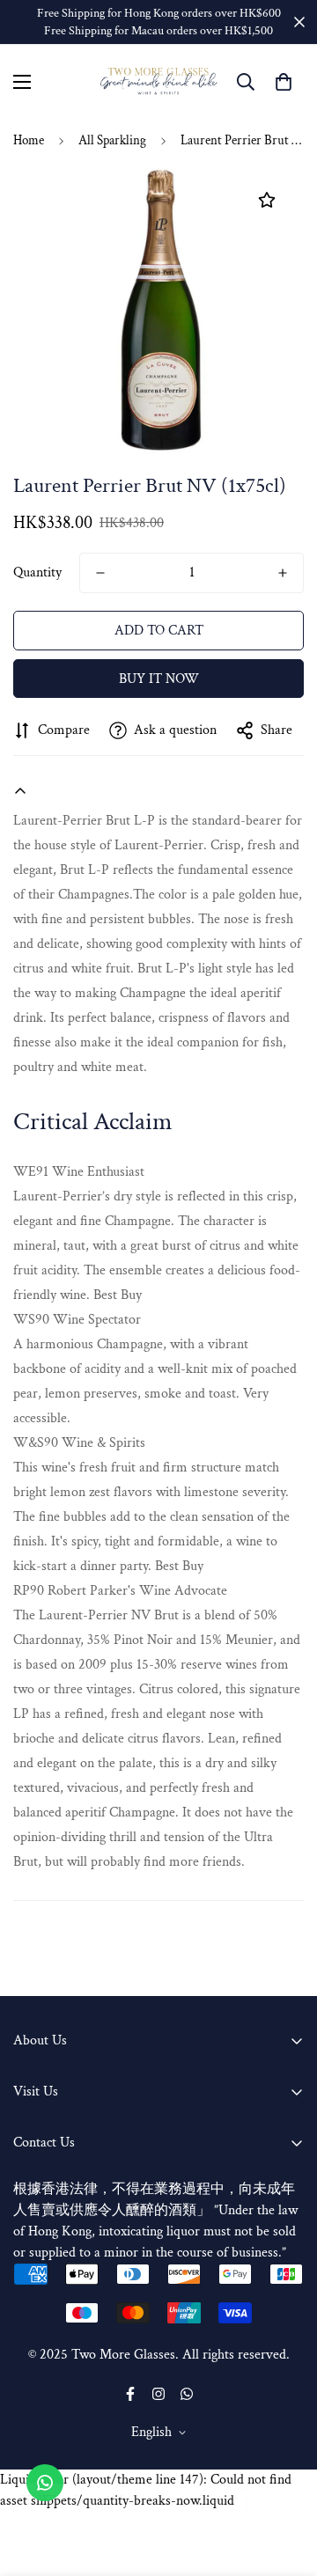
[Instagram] (158, 2394)
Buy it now (159, 679)
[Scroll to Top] (285, 2483)
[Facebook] (130, 2394)
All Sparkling (112, 140)
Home (29, 140)
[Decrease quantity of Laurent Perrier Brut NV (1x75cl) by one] (100, 573)
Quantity (37, 572)
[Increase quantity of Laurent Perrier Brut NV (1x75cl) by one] (283, 573)
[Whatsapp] (187, 2394)
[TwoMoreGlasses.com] (159, 81)
